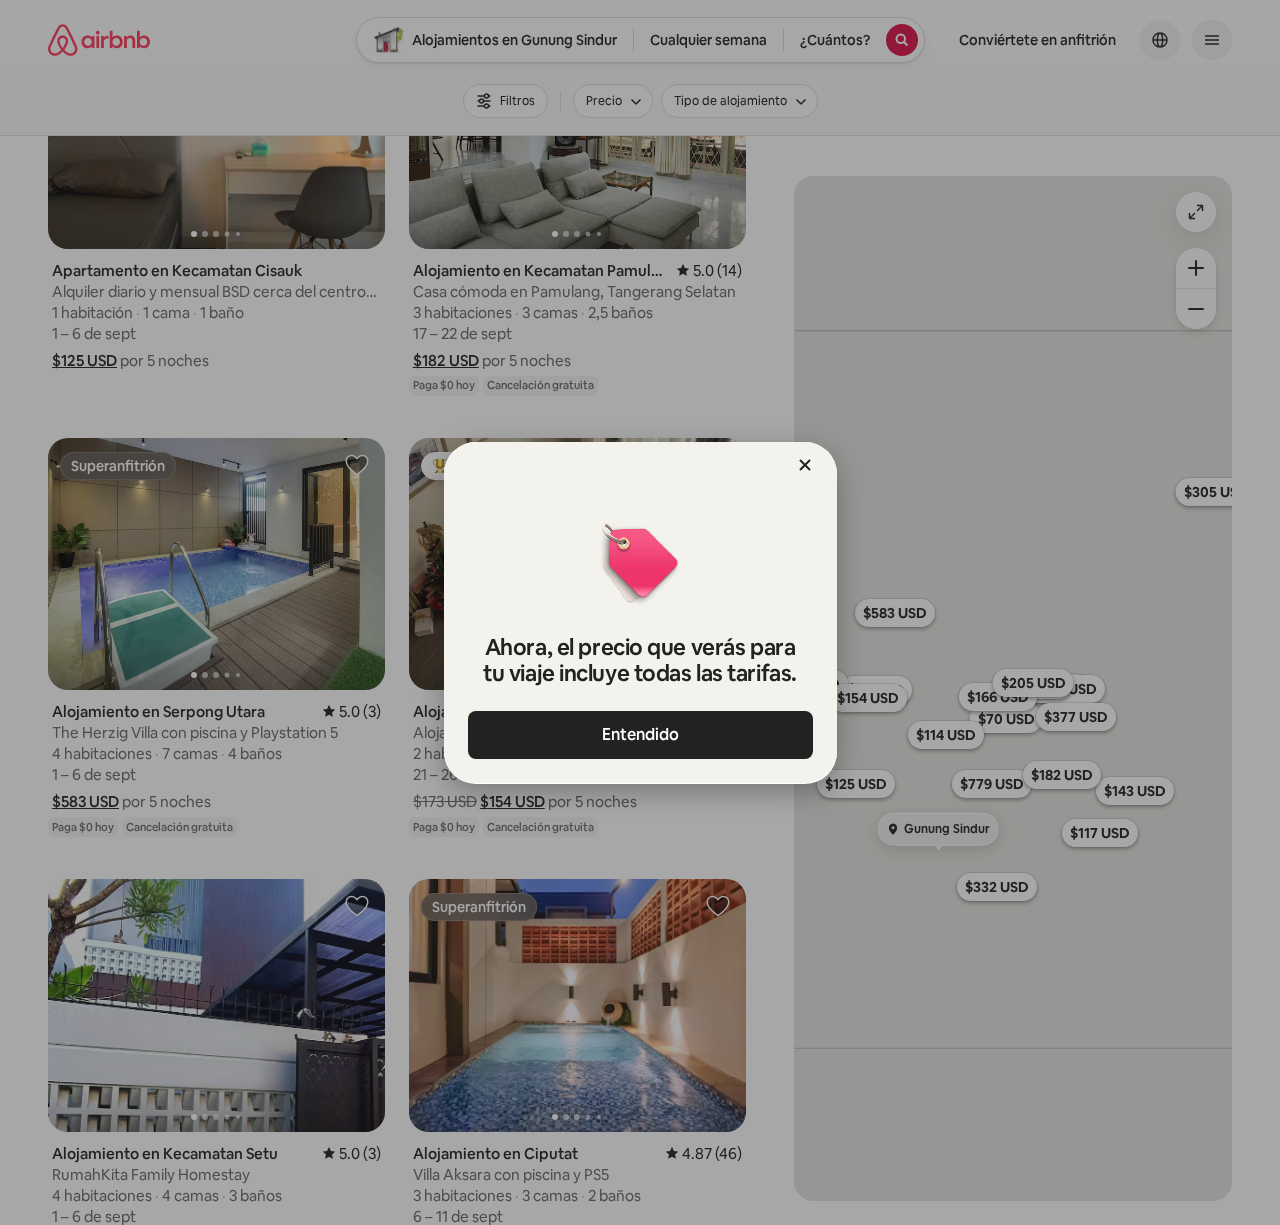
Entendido (640, 734)
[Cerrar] (805, 465)
